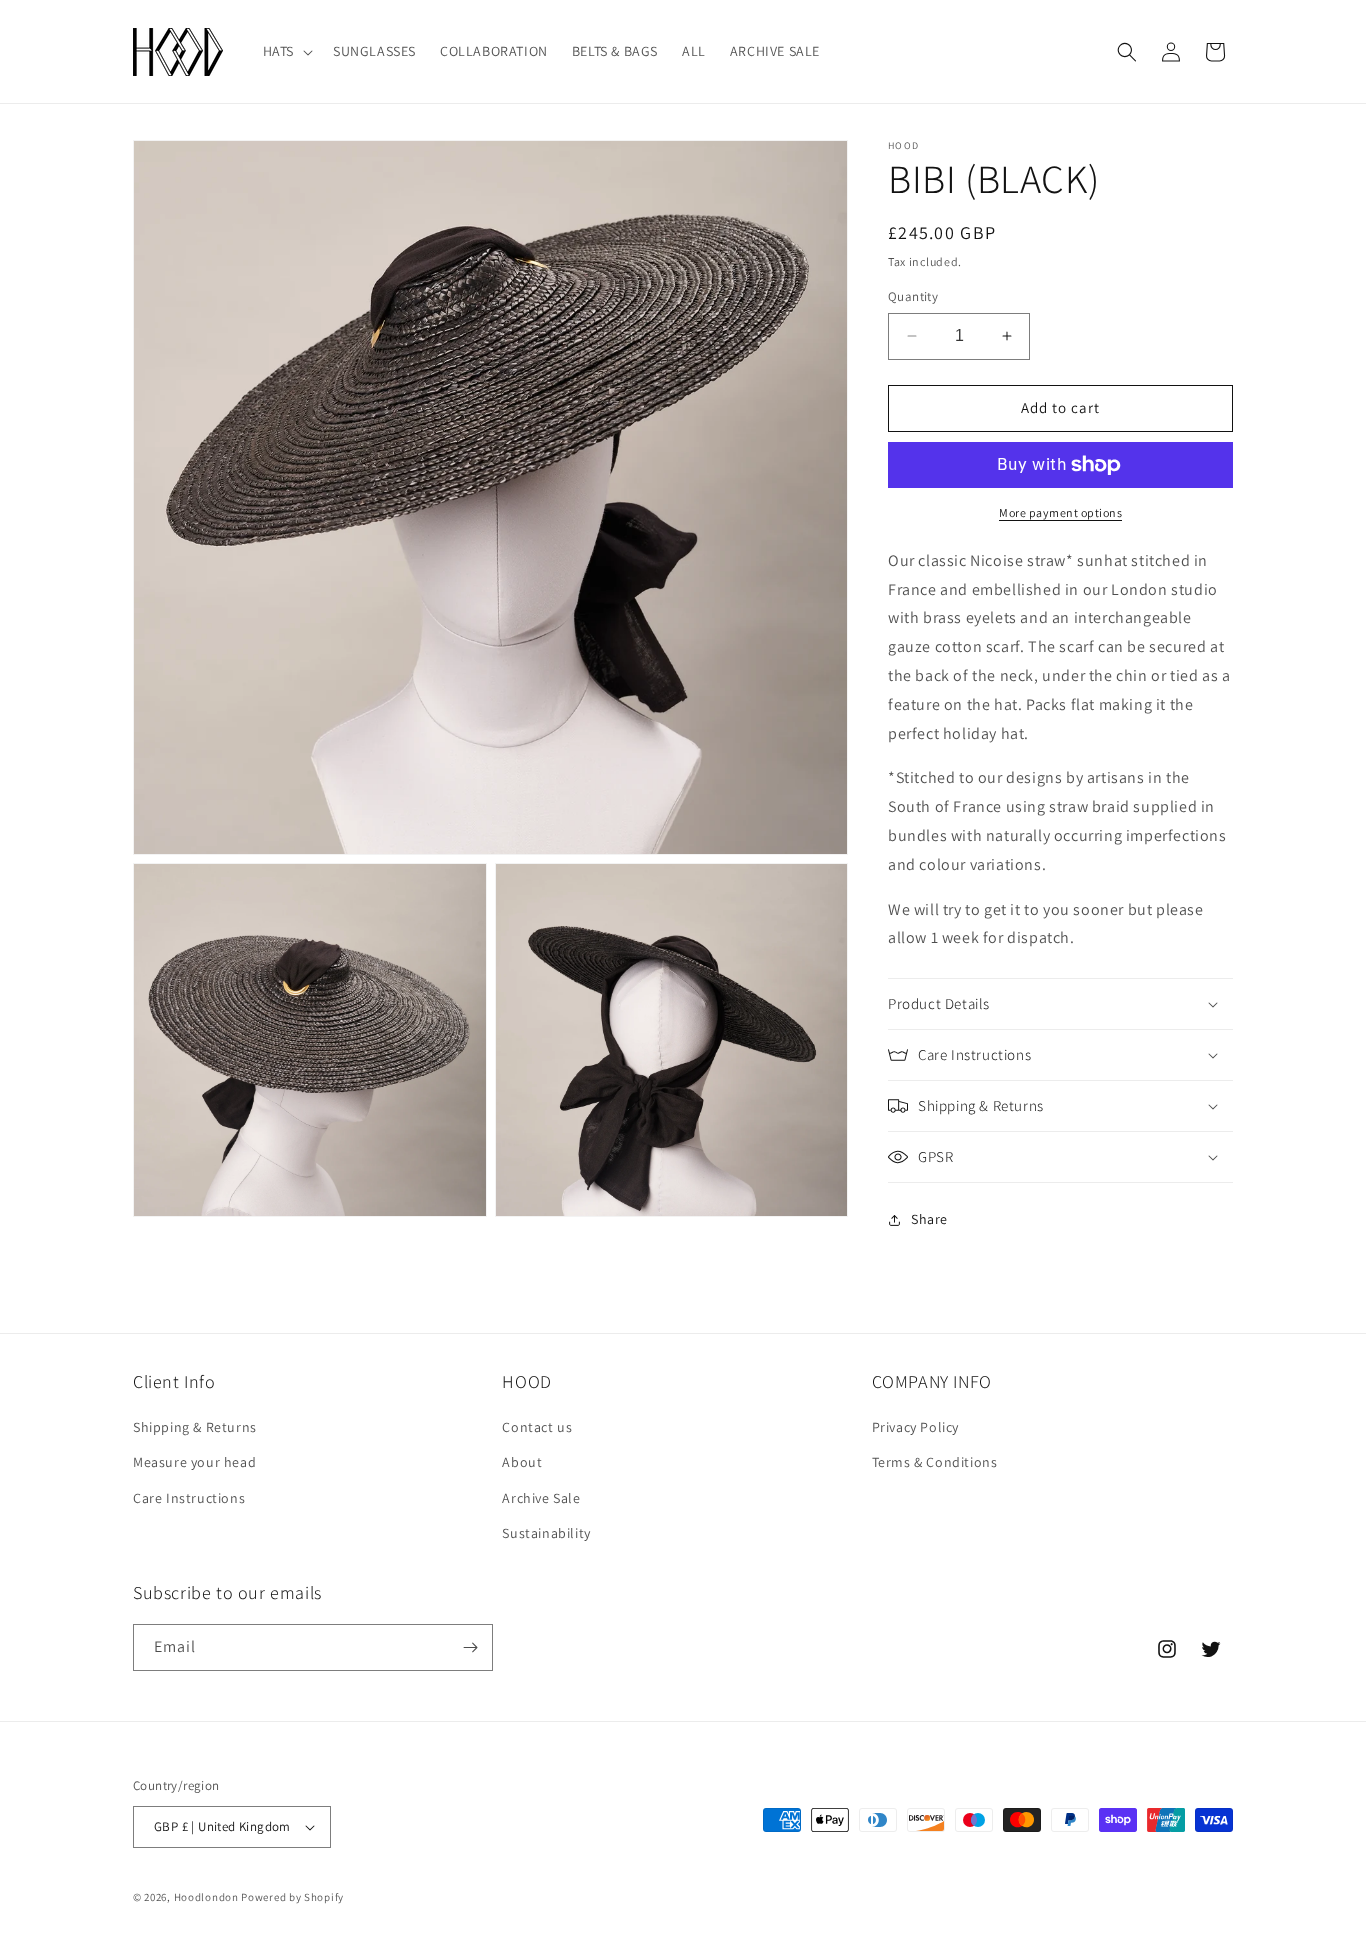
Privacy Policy (915, 1427)
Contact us (537, 1427)
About (522, 1462)
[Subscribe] (470, 1647)
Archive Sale (541, 1498)
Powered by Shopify (292, 1897)
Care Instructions (189, 1498)
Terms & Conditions (935, 1462)
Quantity (913, 296)
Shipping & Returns (195, 1427)
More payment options (1060, 512)
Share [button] (929, 1219)
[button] (286, 51)
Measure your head (194, 1462)
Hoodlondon (206, 1897)
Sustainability (546, 1533)
